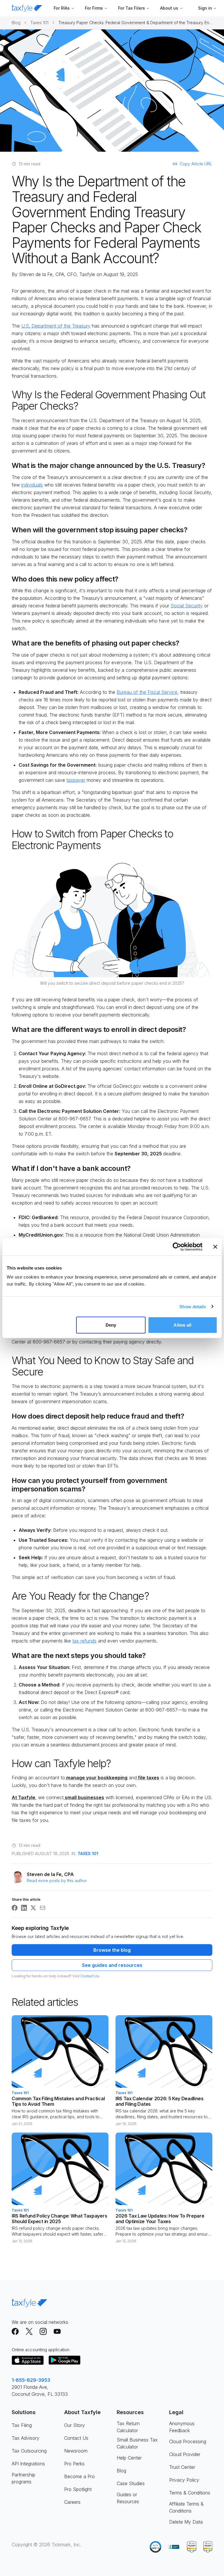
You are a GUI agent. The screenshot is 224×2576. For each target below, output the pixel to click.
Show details (193, 1306)
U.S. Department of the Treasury (56, 326)
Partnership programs (23, 2478)
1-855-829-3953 (31, 2380)
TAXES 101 (88, 1853)
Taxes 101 (39, 23)
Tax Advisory (26, 2438)
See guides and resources (112, 1965)
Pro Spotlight (78, 2489)
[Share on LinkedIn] (24, 1908)
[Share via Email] (43, 1908)
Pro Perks (74, 2464)
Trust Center (182, 2467)
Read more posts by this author (57, 1881)
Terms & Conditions (190, 2493)
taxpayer (76, 780)
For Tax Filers (132, 8)
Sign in (205, 8)
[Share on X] (33, 1908)
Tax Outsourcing (29, 2451)
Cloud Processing (188, 2441)
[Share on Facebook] (15, 1908)
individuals (32, 485)
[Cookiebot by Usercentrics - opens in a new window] (177, 1247)
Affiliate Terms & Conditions (186, 2507)
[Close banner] (215, 1247)
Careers (72, 2502)
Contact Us (90, 1976)
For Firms (94, 8)
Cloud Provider (185, 2454)
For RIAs (62, 8)
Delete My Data (186, 2522)
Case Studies (131, 2483)
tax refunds (84, 1641)
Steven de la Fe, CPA (42, 274)
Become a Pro (79, 2476)
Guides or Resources (128, 2498)
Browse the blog (112, 1950)
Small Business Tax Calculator (137, 2443)
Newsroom (76, 2451)
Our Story (75, 2425)
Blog (16, 23)
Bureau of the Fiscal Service (147, 692)
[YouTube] (57, 2331)
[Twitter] (29, 2331)
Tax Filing (22, 2425)
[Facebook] (15, 2331)
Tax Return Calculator (128, 2427)
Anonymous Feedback (182, 2427)
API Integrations (28, 2464)
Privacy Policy (184, 2480)
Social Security (187, 606)
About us (169, 8)
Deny (111, 1325)
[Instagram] (43, 2331)
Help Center (129, 2458)
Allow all (182, 1325)
